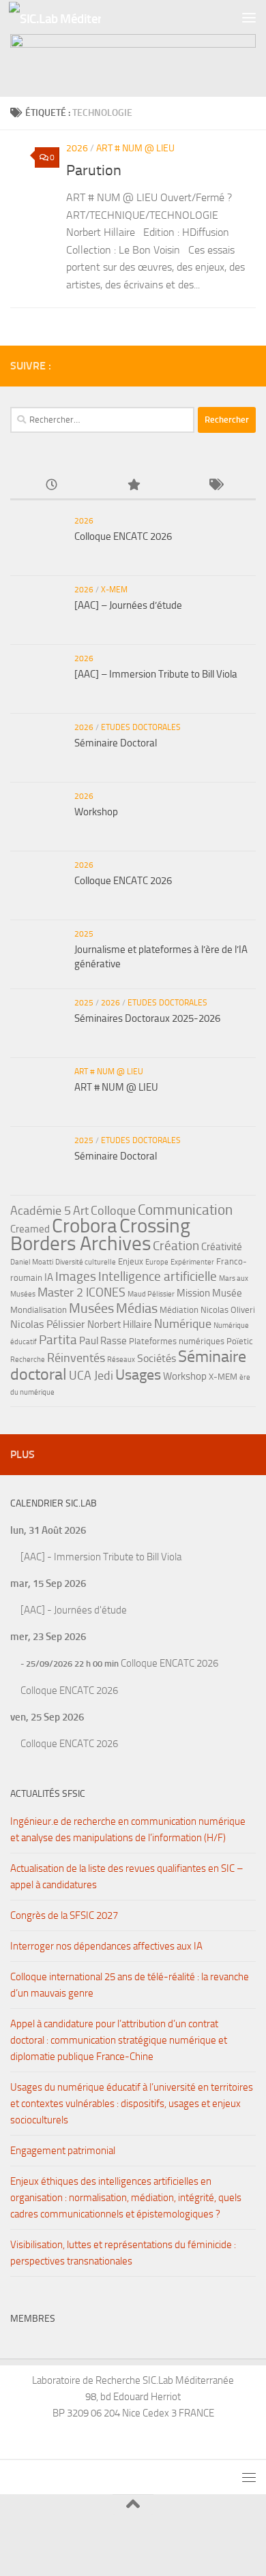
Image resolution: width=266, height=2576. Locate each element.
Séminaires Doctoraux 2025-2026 (147, 1018)
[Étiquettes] (215, 486)
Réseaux (121, 1360)
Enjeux (131, 1261)
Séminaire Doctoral (116, 743)
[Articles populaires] (133, 486)
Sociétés (157, 1358)
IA (49, 1277)
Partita (58, 1340)
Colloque (113, 1211)
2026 (77, 148)
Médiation (179, 1310)
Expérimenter (192, 1262)
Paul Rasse (103, 1341)
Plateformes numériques (177, 1341)
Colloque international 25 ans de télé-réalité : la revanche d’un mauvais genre (130, 1985)
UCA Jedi (91, 1376)
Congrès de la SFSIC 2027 (64, 1915)
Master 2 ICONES (82, 1292)
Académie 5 (41, 1211)
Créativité (222, 1247)
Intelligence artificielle (158, 1276)
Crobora (85, 1226)
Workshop (96, 812)
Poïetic (240, 1341)
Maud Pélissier (151, 1294)
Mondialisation (39, 1310)
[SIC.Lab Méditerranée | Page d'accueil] (70, 17)
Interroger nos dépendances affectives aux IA (106, 1946)
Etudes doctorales (141, 727)
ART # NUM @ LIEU (135, 148)
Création (176, 1246)
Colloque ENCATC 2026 (123, 536)
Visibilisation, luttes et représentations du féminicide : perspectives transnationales (123, 2253)
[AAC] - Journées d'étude (74, 1610)
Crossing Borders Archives (100, 1234)
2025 (84, 934)
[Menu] (249, 17)
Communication (185, 1210)
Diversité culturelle (86, 1262)
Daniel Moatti (32, 1262)
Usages (138, 1375)
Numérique (183, 1324)
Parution (94, 170)
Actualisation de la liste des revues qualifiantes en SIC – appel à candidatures (127, 1877)
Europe (157, 1262)
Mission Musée (209, 1293)
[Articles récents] (51, 486)
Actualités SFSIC (48, 1794)
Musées (91, 1308)
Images (76, 1276)
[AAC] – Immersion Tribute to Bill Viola (156, 674)
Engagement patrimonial (63, 2151)
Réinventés (76, 1358)
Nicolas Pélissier (48, 1324)
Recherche (28, 1360)
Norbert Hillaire (120, 1324)
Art (81, 1211)
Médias (137, 1308)
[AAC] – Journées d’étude (128, 605)
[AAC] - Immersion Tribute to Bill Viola (101, 1557)
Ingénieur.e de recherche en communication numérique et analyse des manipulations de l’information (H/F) (128, 1830)
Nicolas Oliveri (228, 1310)
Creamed (30, 1229)
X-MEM (114, 590)
